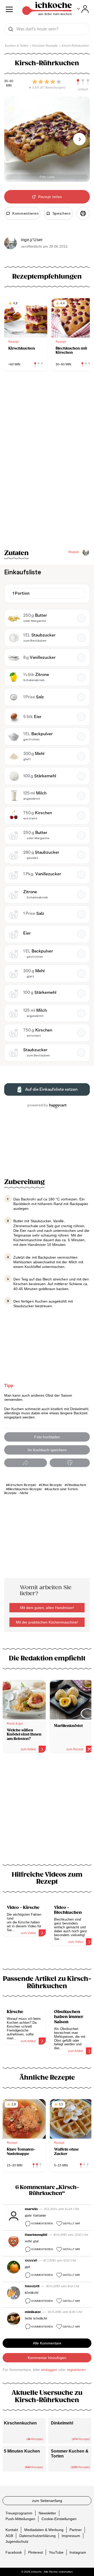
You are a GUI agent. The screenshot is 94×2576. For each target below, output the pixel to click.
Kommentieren (42, 2223)
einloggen (49, 2370)
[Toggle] (83, 9)
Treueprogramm (19, 2513)
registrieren (76, 2370)
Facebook (14, 2552)
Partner (76, 2530)
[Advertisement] (47, 1812)
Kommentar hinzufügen (47, 2358)
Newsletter (47, 2513)
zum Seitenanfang (47, 2501)
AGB (9, 2535)
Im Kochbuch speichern (47, 1450)
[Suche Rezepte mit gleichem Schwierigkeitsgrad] (83, 82)
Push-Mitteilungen (20, 2519)
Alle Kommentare (47, 2343)
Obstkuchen (77, 1485)
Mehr (24, 1493)
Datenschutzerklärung (37, 2535)
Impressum (71, 2535)
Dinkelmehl (62, 2423)
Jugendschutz (17, 2541)
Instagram (78, 2552)
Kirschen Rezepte (22, 1485)
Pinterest (36, 2552)
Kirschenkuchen (20, 2423)
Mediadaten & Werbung (44, 2530)
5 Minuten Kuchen (22, 2451)
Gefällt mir (71, 2223)
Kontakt (12, 2530)
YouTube (56, 2552)
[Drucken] (83, 213)
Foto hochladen (47, 1437)
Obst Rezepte (52, 1485)
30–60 (9, 81)
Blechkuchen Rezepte (25, 1489)
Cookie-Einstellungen (59, 2519)
